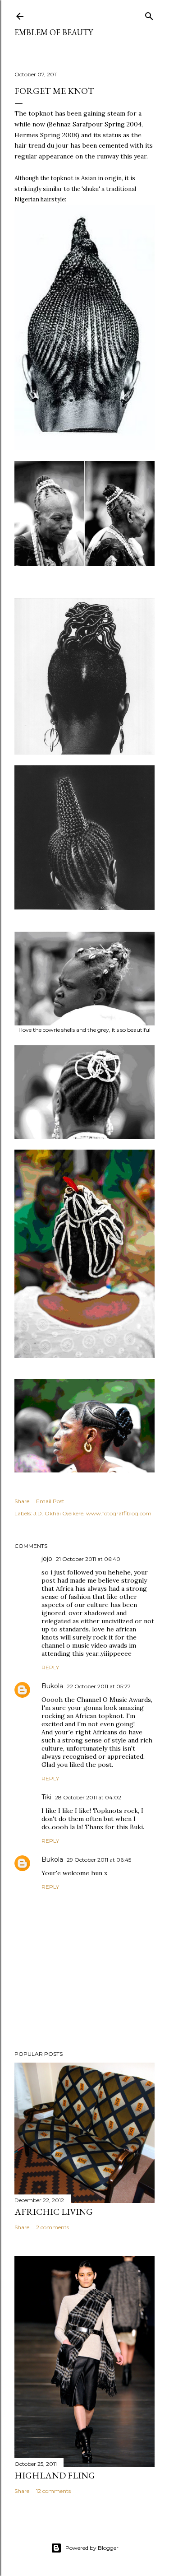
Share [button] (22, 1501)
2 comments (53, 2227)
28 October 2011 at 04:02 (88, 1797)
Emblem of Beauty (54, 32)
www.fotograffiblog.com (119, 1513)
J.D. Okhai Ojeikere (58, 1513)
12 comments (53, 2491)
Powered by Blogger (92, 2548)
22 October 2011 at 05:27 (99, 1686)
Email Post (50, 1501)
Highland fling (55, 2475)
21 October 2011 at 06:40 (88, 1559)
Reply (50, 1667)
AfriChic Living (54, 2212)
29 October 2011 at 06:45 (99, 1860)
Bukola (52, 1686)
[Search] (149, 14)
